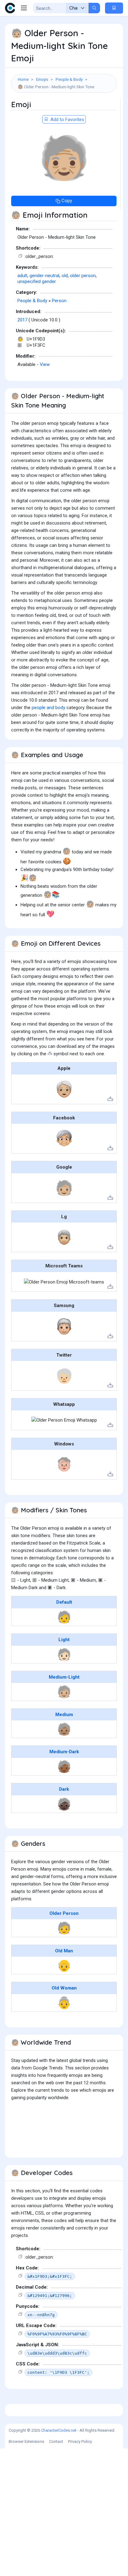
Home (23, 79)
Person (59, 301)
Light (64, 1640)
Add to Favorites (67, 120)
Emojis (42, 79)
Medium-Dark (64, 1752)
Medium (64, 1715)
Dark (64, 1789)
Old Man (64, 1951)
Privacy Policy (80, 2441)
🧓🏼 (64, 1692)
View (45, 364)
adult (22, 276)
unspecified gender (37, 281)
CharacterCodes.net (59, 2430)
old (65, 276)
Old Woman (64, 1988)
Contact (56, 2441)
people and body (48, 708)
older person (83, 276)
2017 (22, 320)
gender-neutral (44, 276)
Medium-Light (64, 1677)
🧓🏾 (64, 1767)
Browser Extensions (26, 2441)
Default (64, 1602)
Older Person (64, 1913)
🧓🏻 (64, 1654)
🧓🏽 (64, 1729)
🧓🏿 (64, 1804)
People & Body (69, 79)
